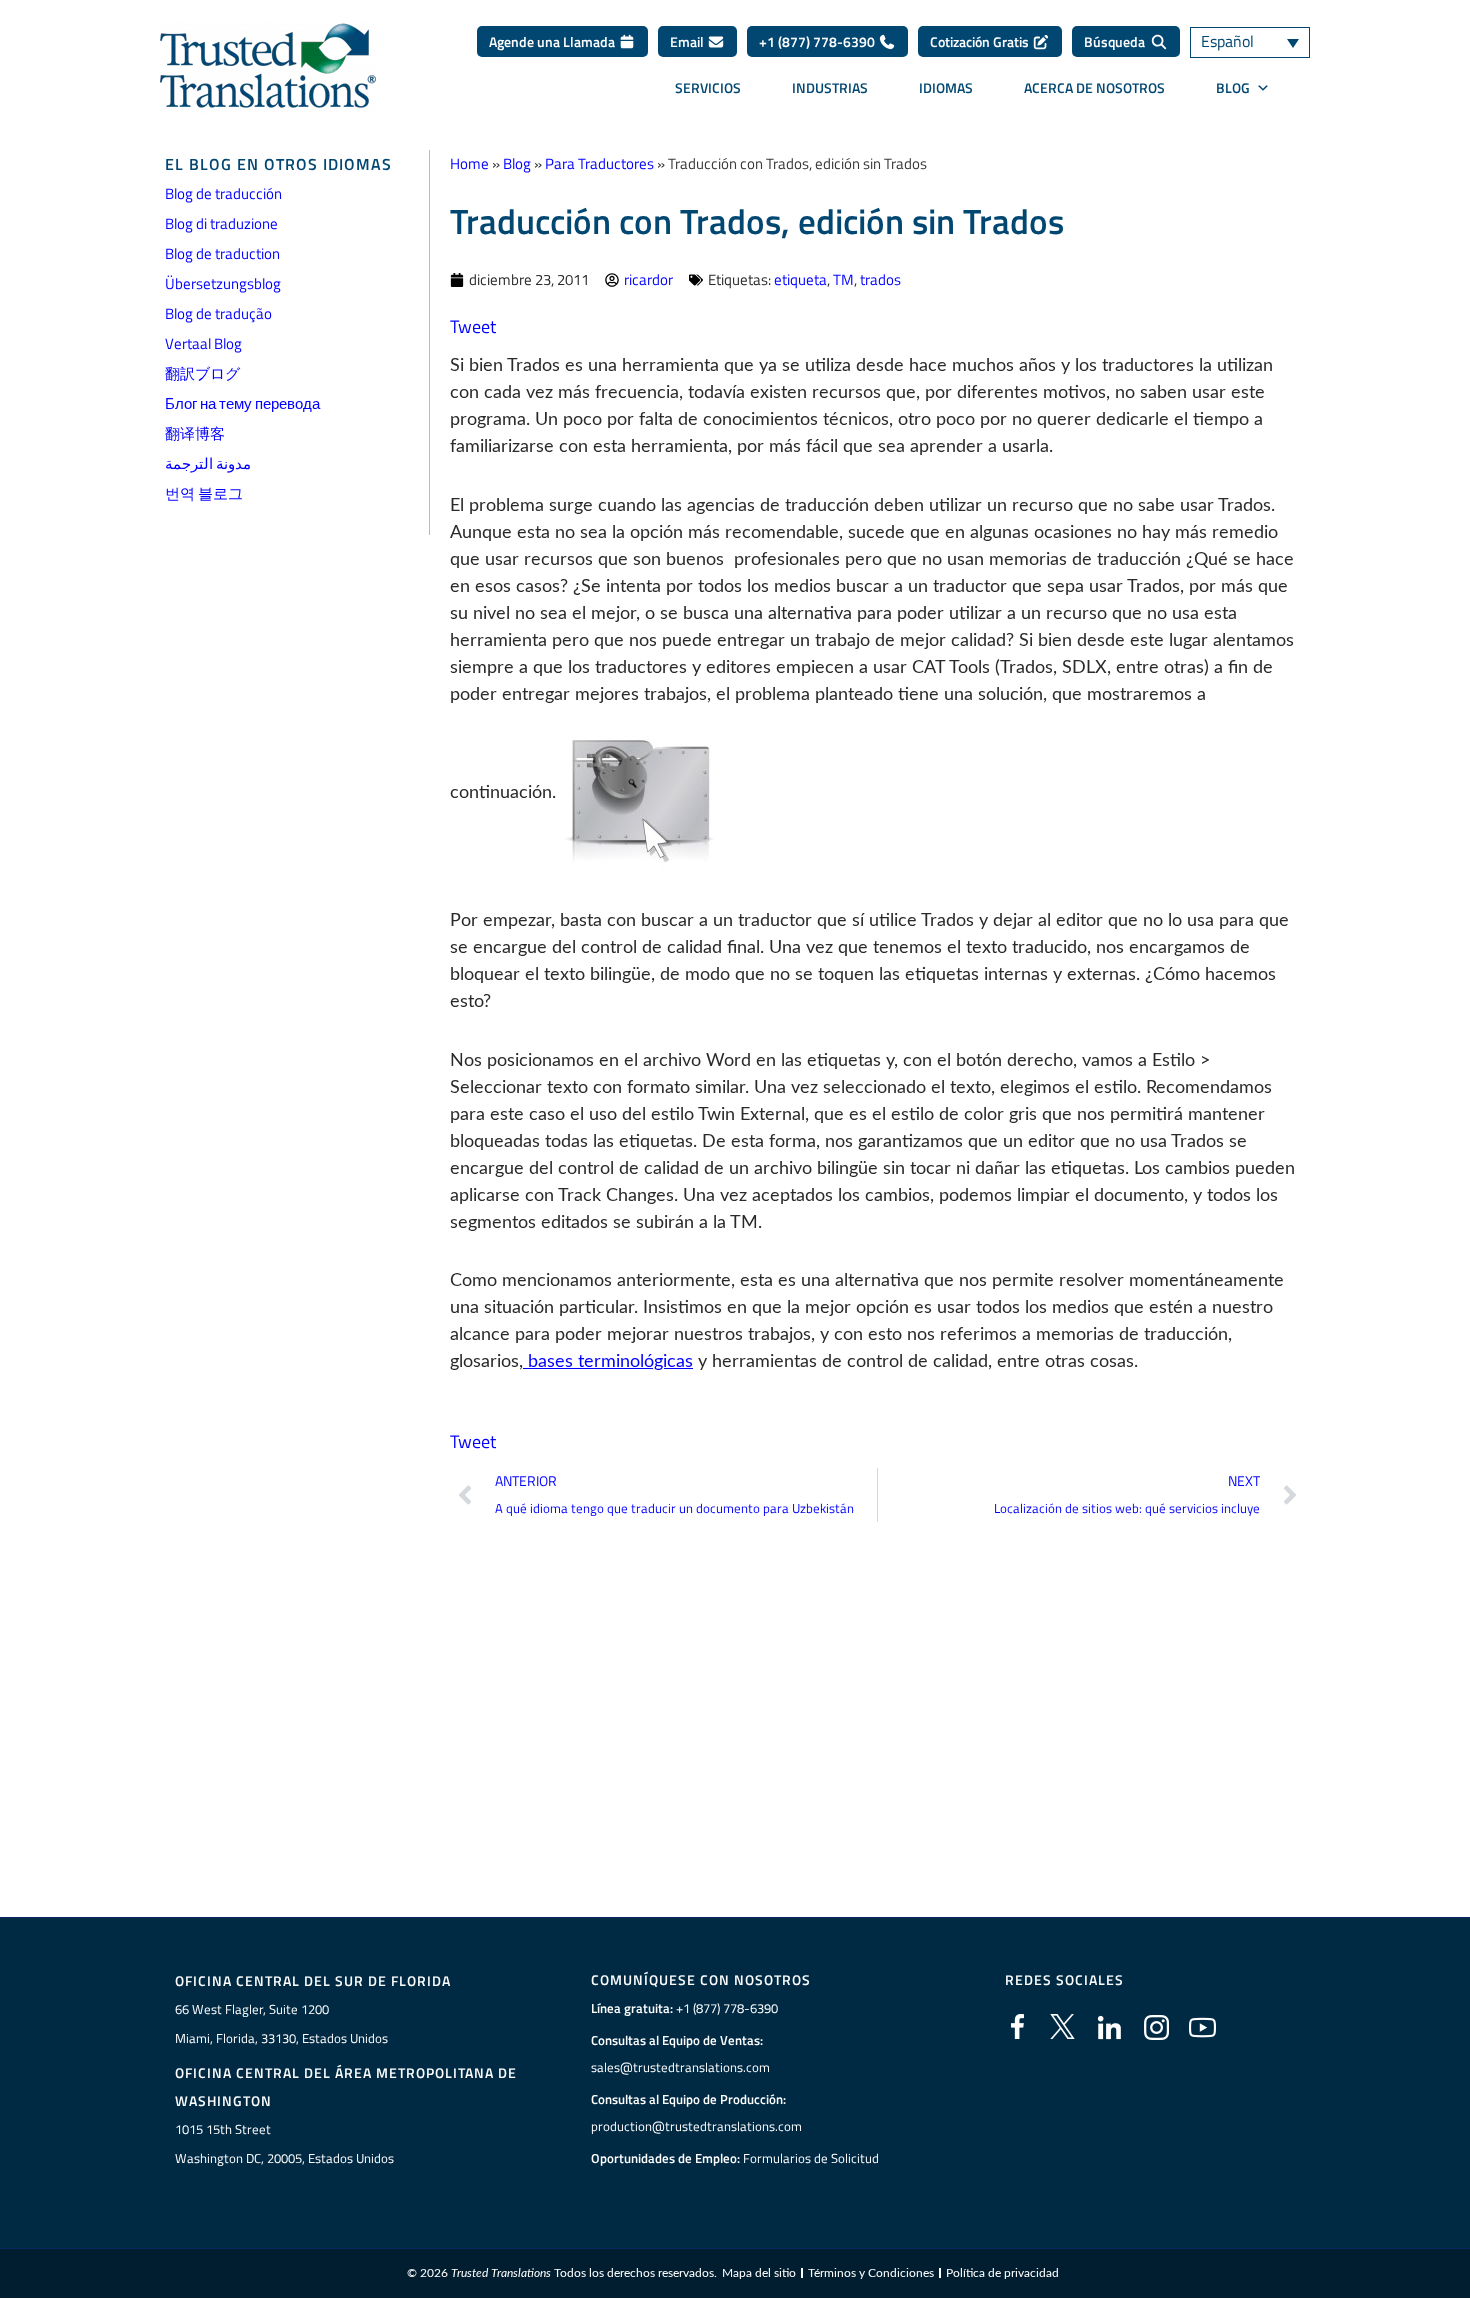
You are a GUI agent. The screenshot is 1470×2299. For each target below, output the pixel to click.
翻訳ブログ (202, 373)
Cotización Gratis (981, 41)
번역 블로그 (204, 493)
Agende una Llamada (553, 41)
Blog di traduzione (221, 223)
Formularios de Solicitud (811, 2158)
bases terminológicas (608, 1362)
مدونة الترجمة (208, 463)
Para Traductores (599, 163)
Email (688, 41)
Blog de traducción (223, 193)
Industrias (830, 87)
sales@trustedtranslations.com (680, 2067)
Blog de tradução (218, 313)
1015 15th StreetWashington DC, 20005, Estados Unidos (284, 2143)
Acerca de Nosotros (1094, 87)
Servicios (708, 87)
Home (469, 163)
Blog (517, 163)
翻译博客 (195, 433)
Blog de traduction (222, 253)
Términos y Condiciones (871, 2273)
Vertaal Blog (203, 343)
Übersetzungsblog (223, 283)
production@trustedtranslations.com (696, 2126)
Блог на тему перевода (242, 403)
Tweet (473, 326)
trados (880, 279)
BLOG (1233, 87)
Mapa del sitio (759, 2273)
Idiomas (946, 87)
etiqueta (800, 279)
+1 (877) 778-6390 (818, 41)
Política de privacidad (1002, 2273)
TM (843, 279)
